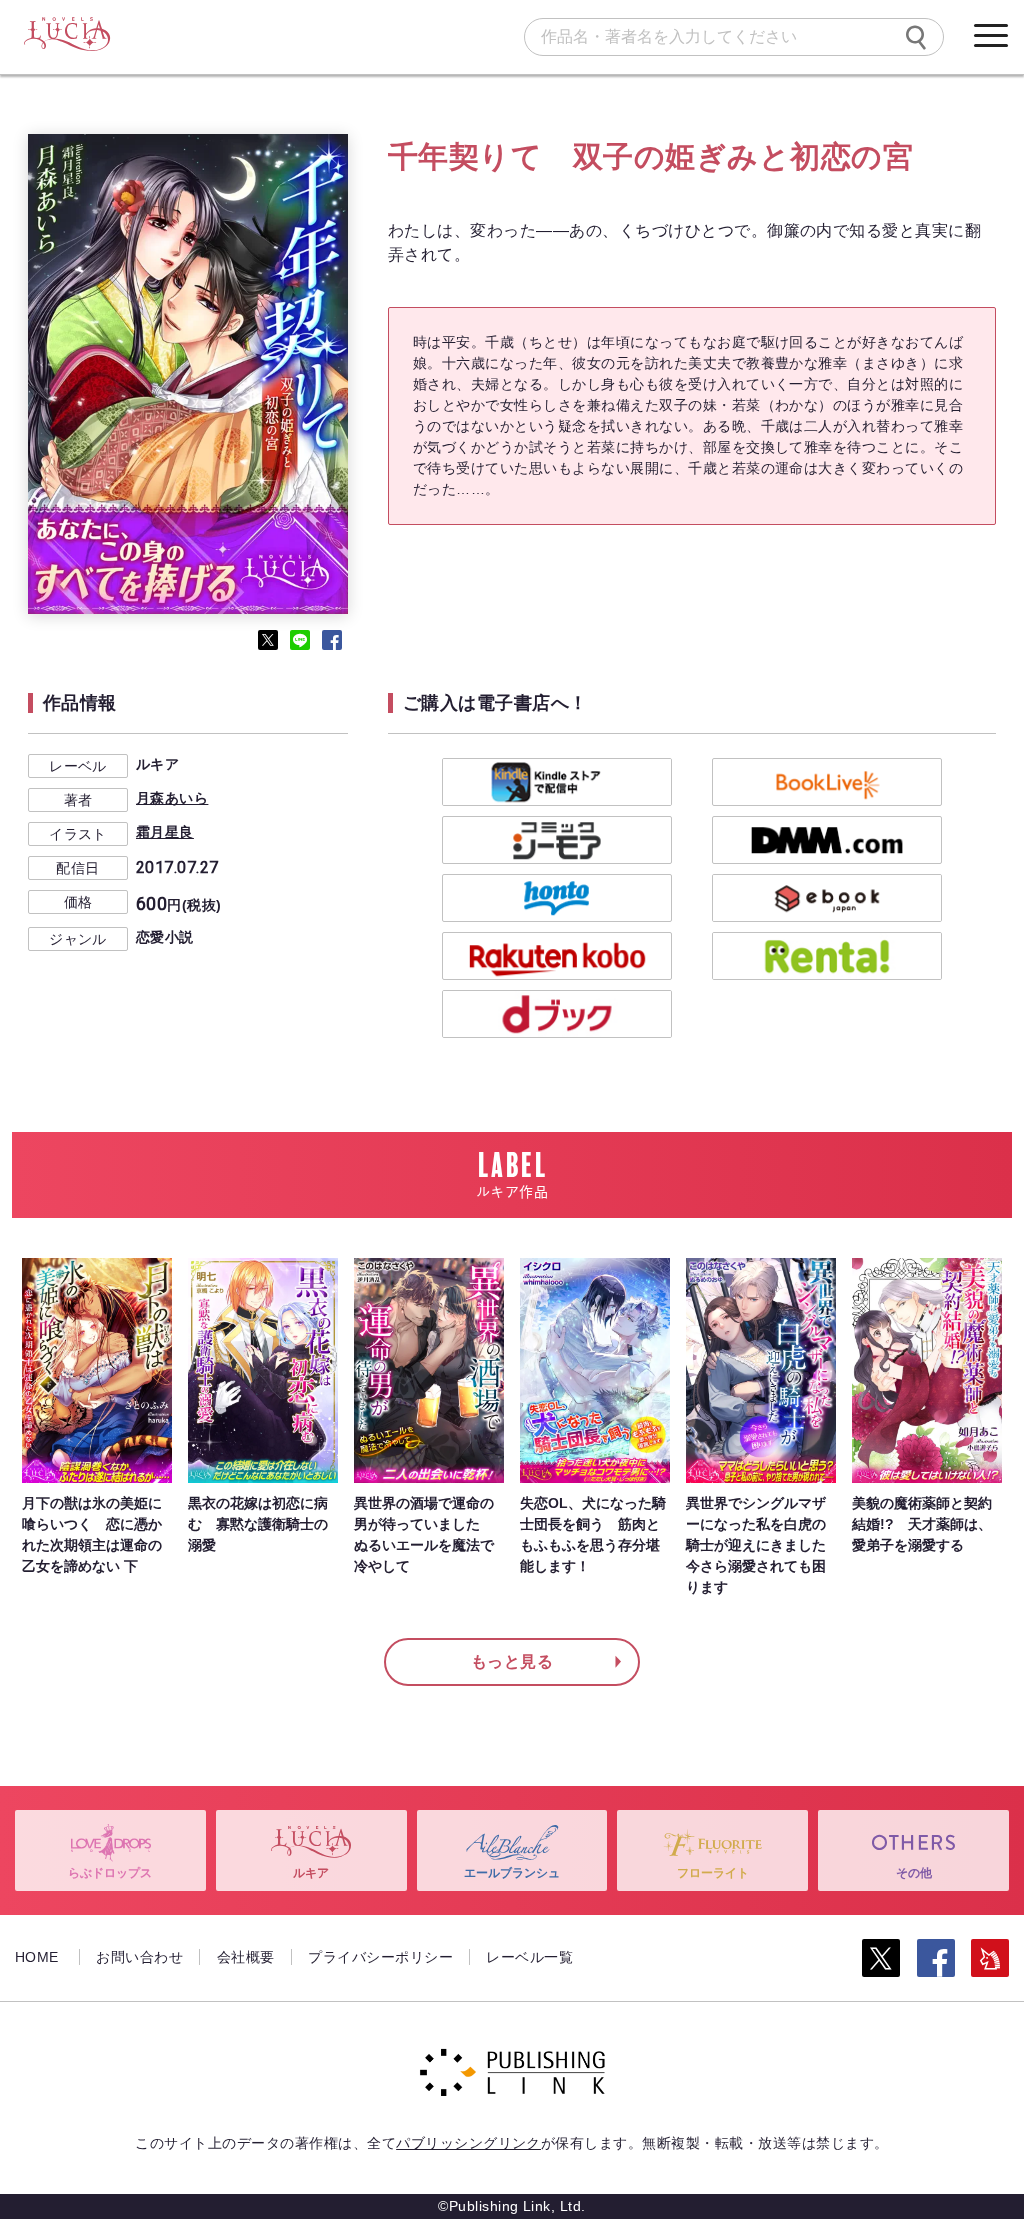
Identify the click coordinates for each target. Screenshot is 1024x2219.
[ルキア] (66, 35)
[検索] (916, 37)
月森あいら (172, 798)
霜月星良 (165, 832)
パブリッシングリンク (468, 2143)
